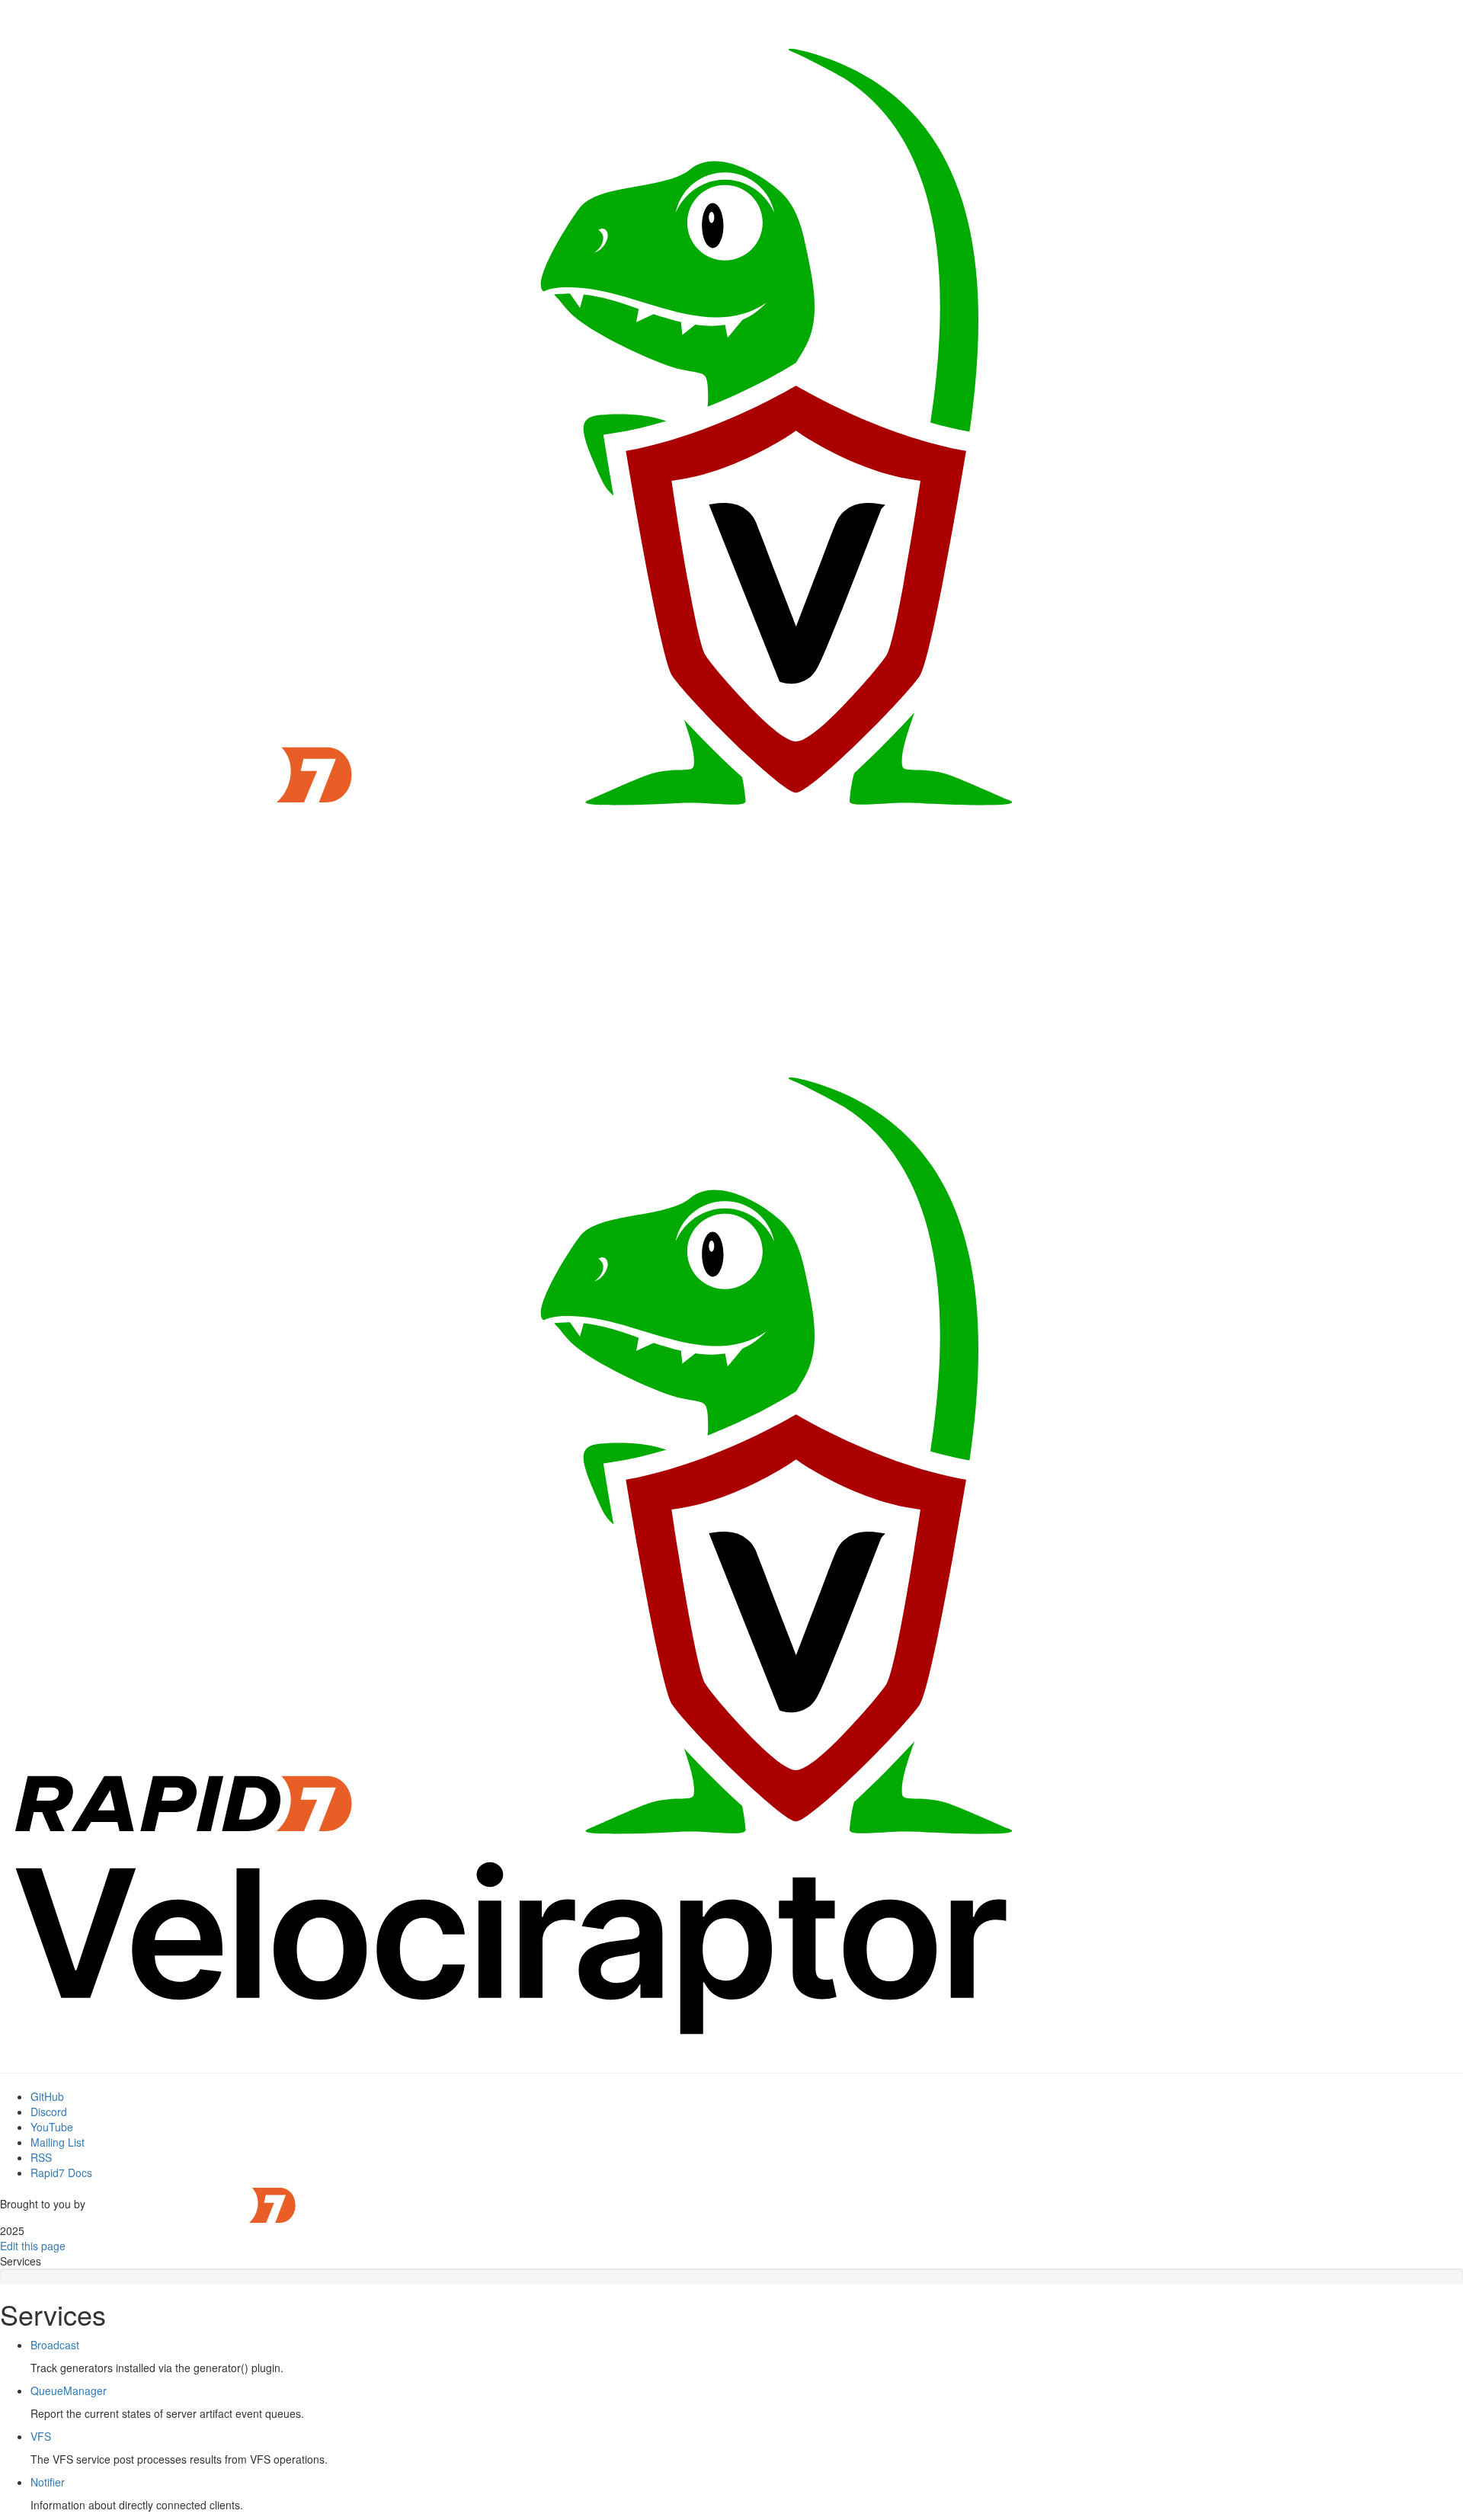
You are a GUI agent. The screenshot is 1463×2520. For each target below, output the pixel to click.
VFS (41, 2436)
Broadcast (55, 2345)
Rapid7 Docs (61, 2173)
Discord (49, 2112)
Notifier (48, 2482)
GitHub (47, 2096)
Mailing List (58, 2142)
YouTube (52, 2127)
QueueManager (69, 2390)
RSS (41, 2157)
